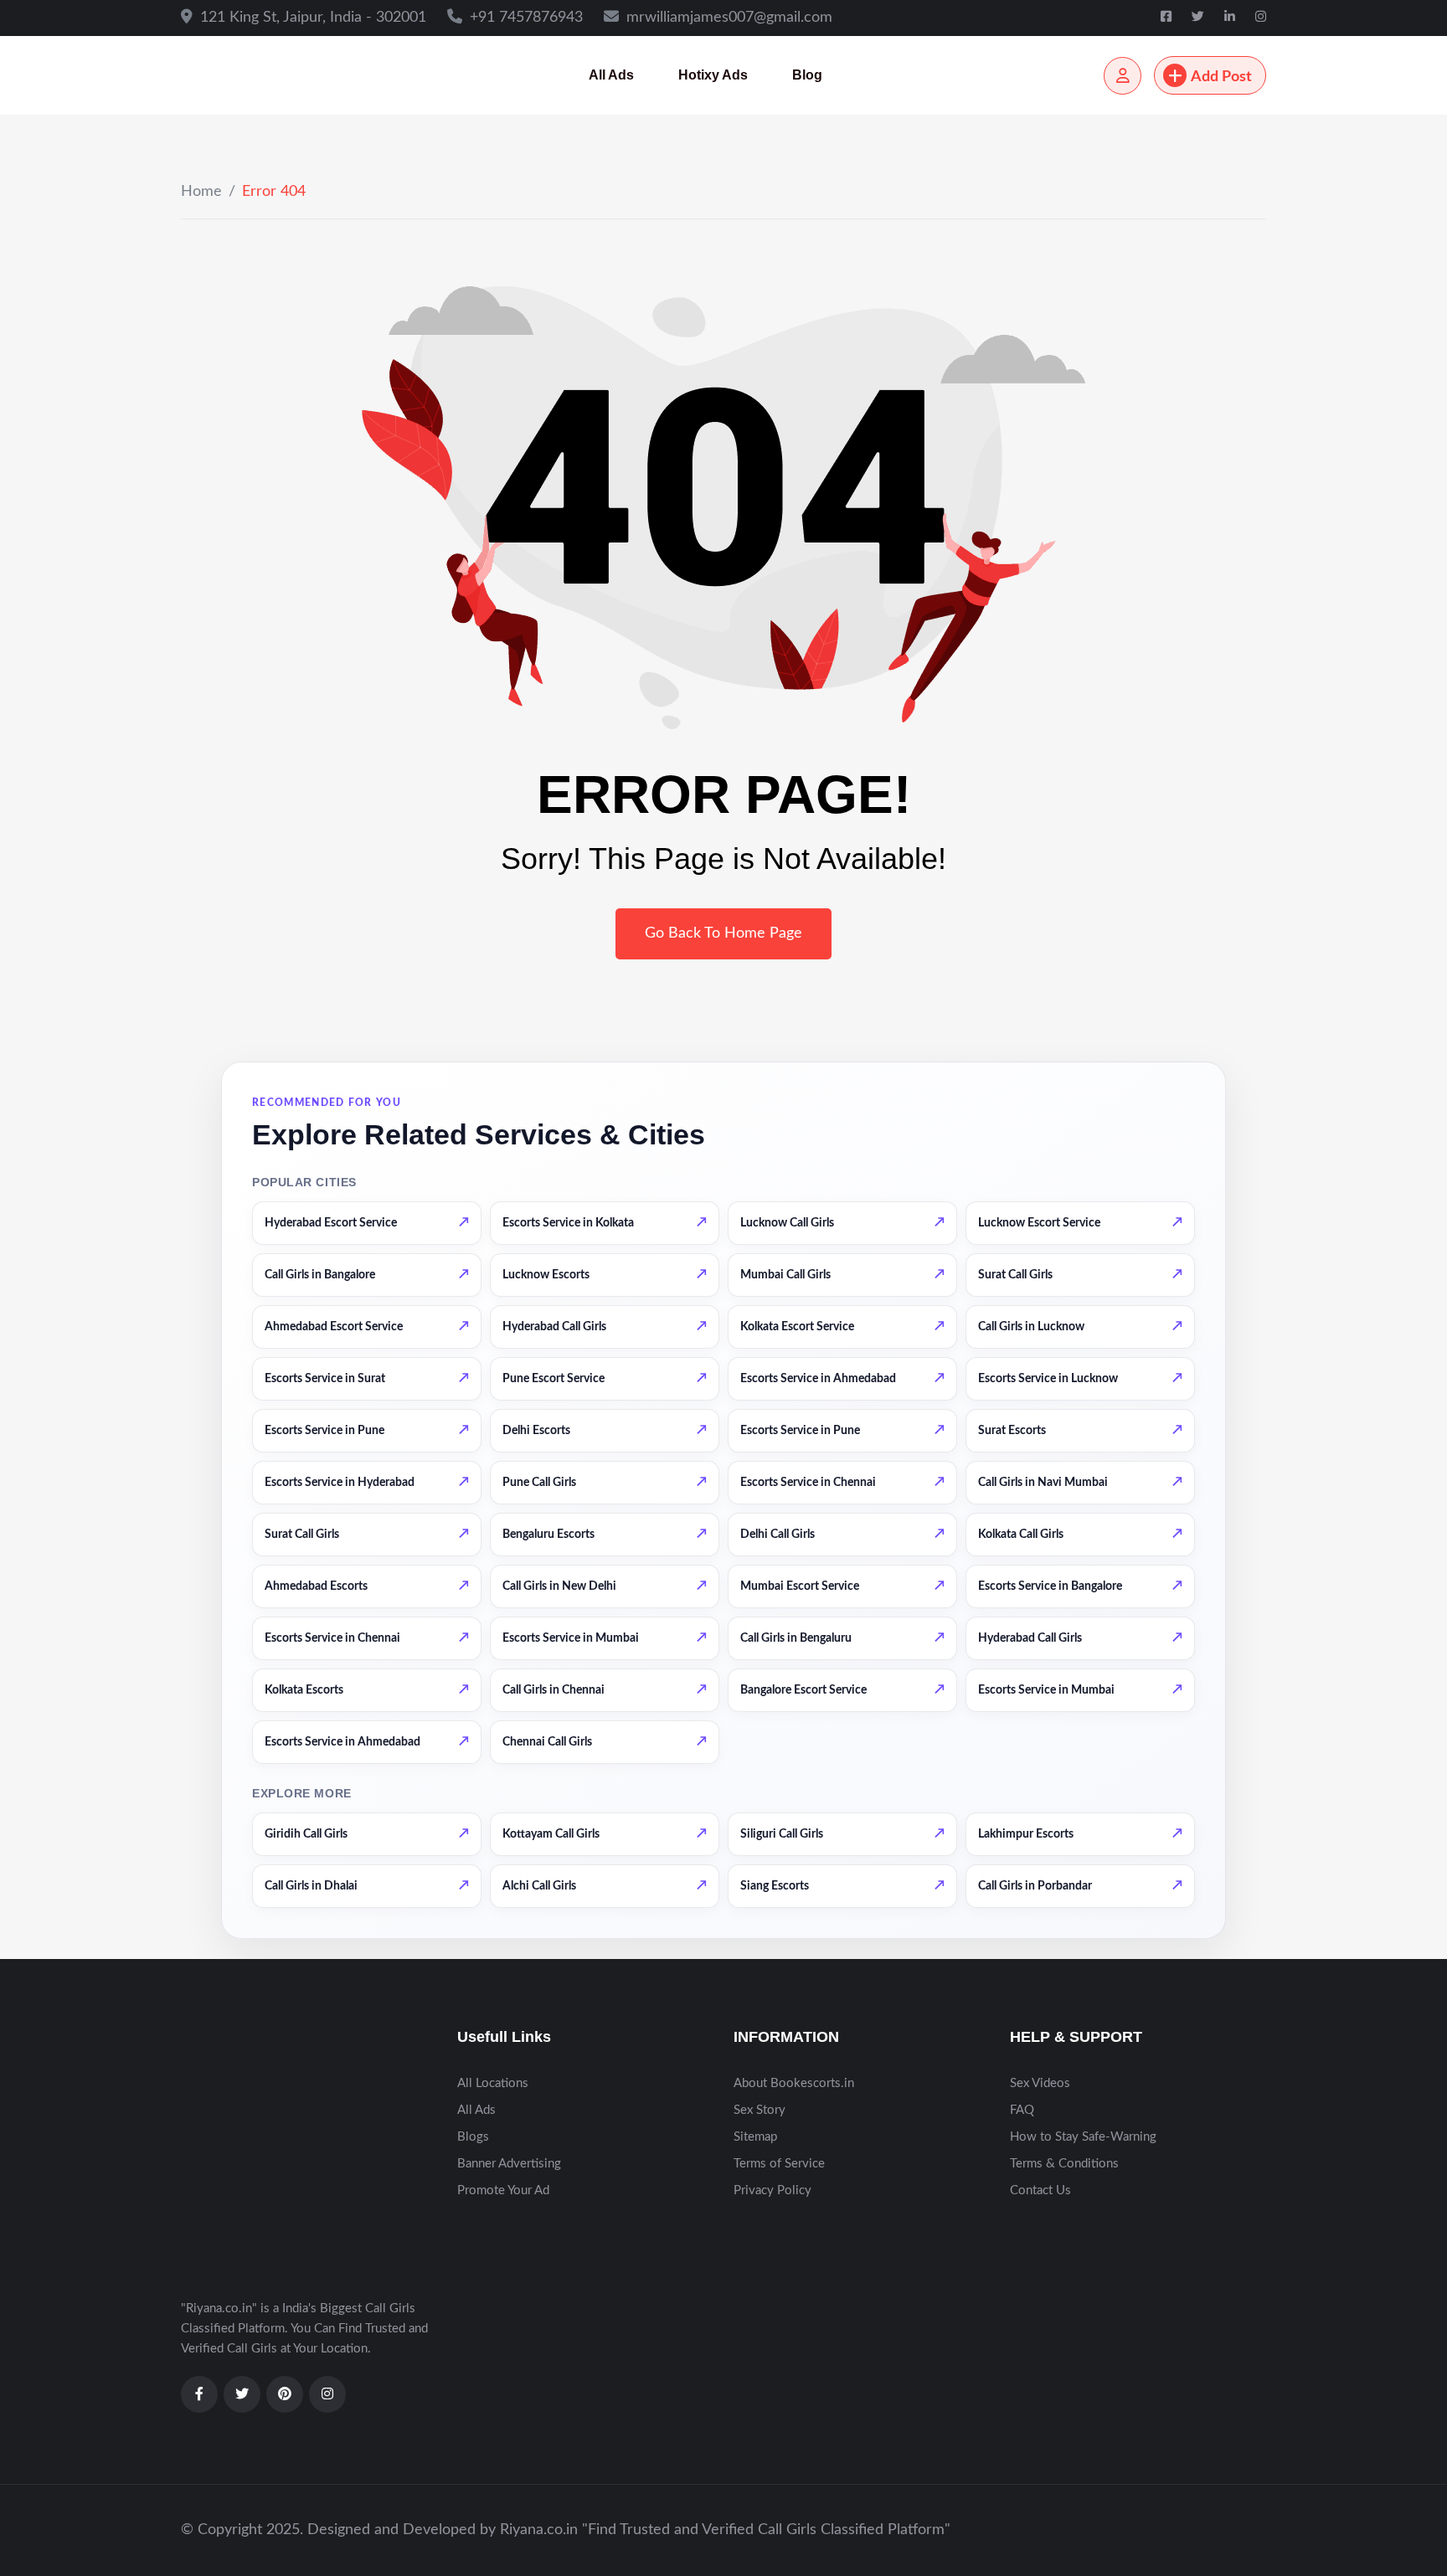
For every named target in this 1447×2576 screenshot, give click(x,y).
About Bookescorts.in (794, 2083)
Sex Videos (1040, 2083)
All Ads (611, 75)
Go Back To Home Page (723, 933)
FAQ (1022, 2110)
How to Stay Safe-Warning (1083, 2137)
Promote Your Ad (503, 2190)
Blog (807, 75)
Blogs (473, 2137)
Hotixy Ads (713, 75)
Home (201, 192)
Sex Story (760, 2110)
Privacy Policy (772, 2190)
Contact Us (1040, 2190)
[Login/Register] (1123, 76)
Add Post (1221, 77)
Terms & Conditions (1064, 2164)
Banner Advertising (509, 2164)
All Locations (493, 2083)
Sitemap (755, 2137)
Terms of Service (779, 2164)
